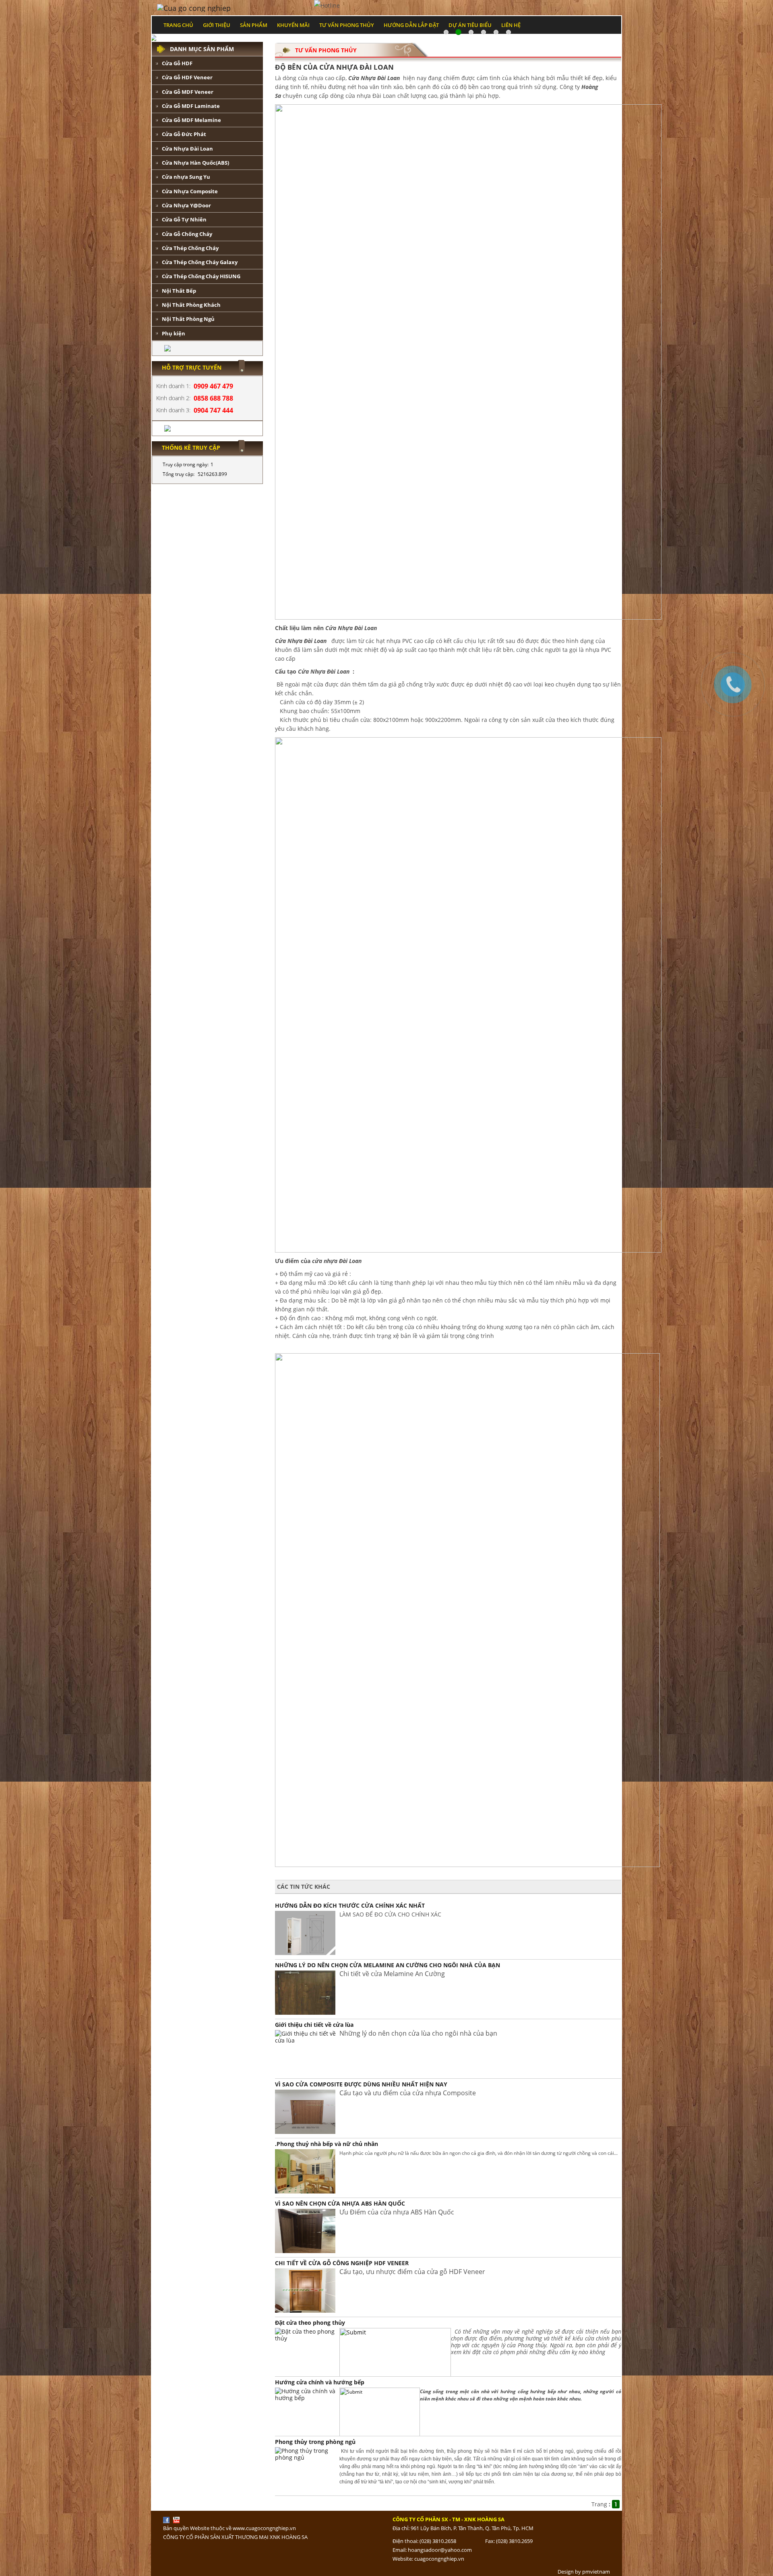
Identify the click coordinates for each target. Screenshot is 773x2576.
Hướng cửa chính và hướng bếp (320, 2382)
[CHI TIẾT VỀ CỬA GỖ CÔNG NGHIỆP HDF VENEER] (305, 2290)
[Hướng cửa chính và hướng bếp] (307, 2394)
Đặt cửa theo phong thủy (310, 2323)
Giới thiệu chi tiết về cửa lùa (314, 2025)
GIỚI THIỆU (217, 25)
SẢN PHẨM (254, 25)
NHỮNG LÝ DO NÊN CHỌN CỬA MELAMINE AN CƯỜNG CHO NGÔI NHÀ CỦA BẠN (388, 1965)
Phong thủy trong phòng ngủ (315, 2442)
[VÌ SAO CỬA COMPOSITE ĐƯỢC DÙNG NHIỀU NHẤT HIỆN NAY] (305, 2111)
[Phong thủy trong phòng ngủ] (307, 2453)
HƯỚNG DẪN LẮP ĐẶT (411, 25)
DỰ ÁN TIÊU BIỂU (470, 25)
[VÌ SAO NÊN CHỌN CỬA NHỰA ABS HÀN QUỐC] (305, 2230)
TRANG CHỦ (178, 25)
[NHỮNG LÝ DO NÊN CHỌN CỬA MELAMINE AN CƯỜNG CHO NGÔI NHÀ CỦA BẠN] (305, 1992)
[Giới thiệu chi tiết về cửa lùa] (307, 2036)
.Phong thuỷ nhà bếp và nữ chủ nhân (327, 2144)
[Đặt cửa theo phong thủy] (307, 2334)
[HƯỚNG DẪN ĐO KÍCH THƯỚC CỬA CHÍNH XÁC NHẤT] (305, 1932)
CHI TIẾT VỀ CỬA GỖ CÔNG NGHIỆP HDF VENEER (342, 2263)
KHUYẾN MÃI (293, 25)
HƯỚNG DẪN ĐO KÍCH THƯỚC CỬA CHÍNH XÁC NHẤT (350, 1905)
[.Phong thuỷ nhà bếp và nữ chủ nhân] (305, 2171)
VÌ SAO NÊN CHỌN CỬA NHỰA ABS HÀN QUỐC (340, 2203)
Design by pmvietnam (584, 2572)
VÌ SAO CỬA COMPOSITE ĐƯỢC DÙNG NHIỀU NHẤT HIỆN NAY (361, 2084)
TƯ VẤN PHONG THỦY (347, 25)
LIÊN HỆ (511, 25)
